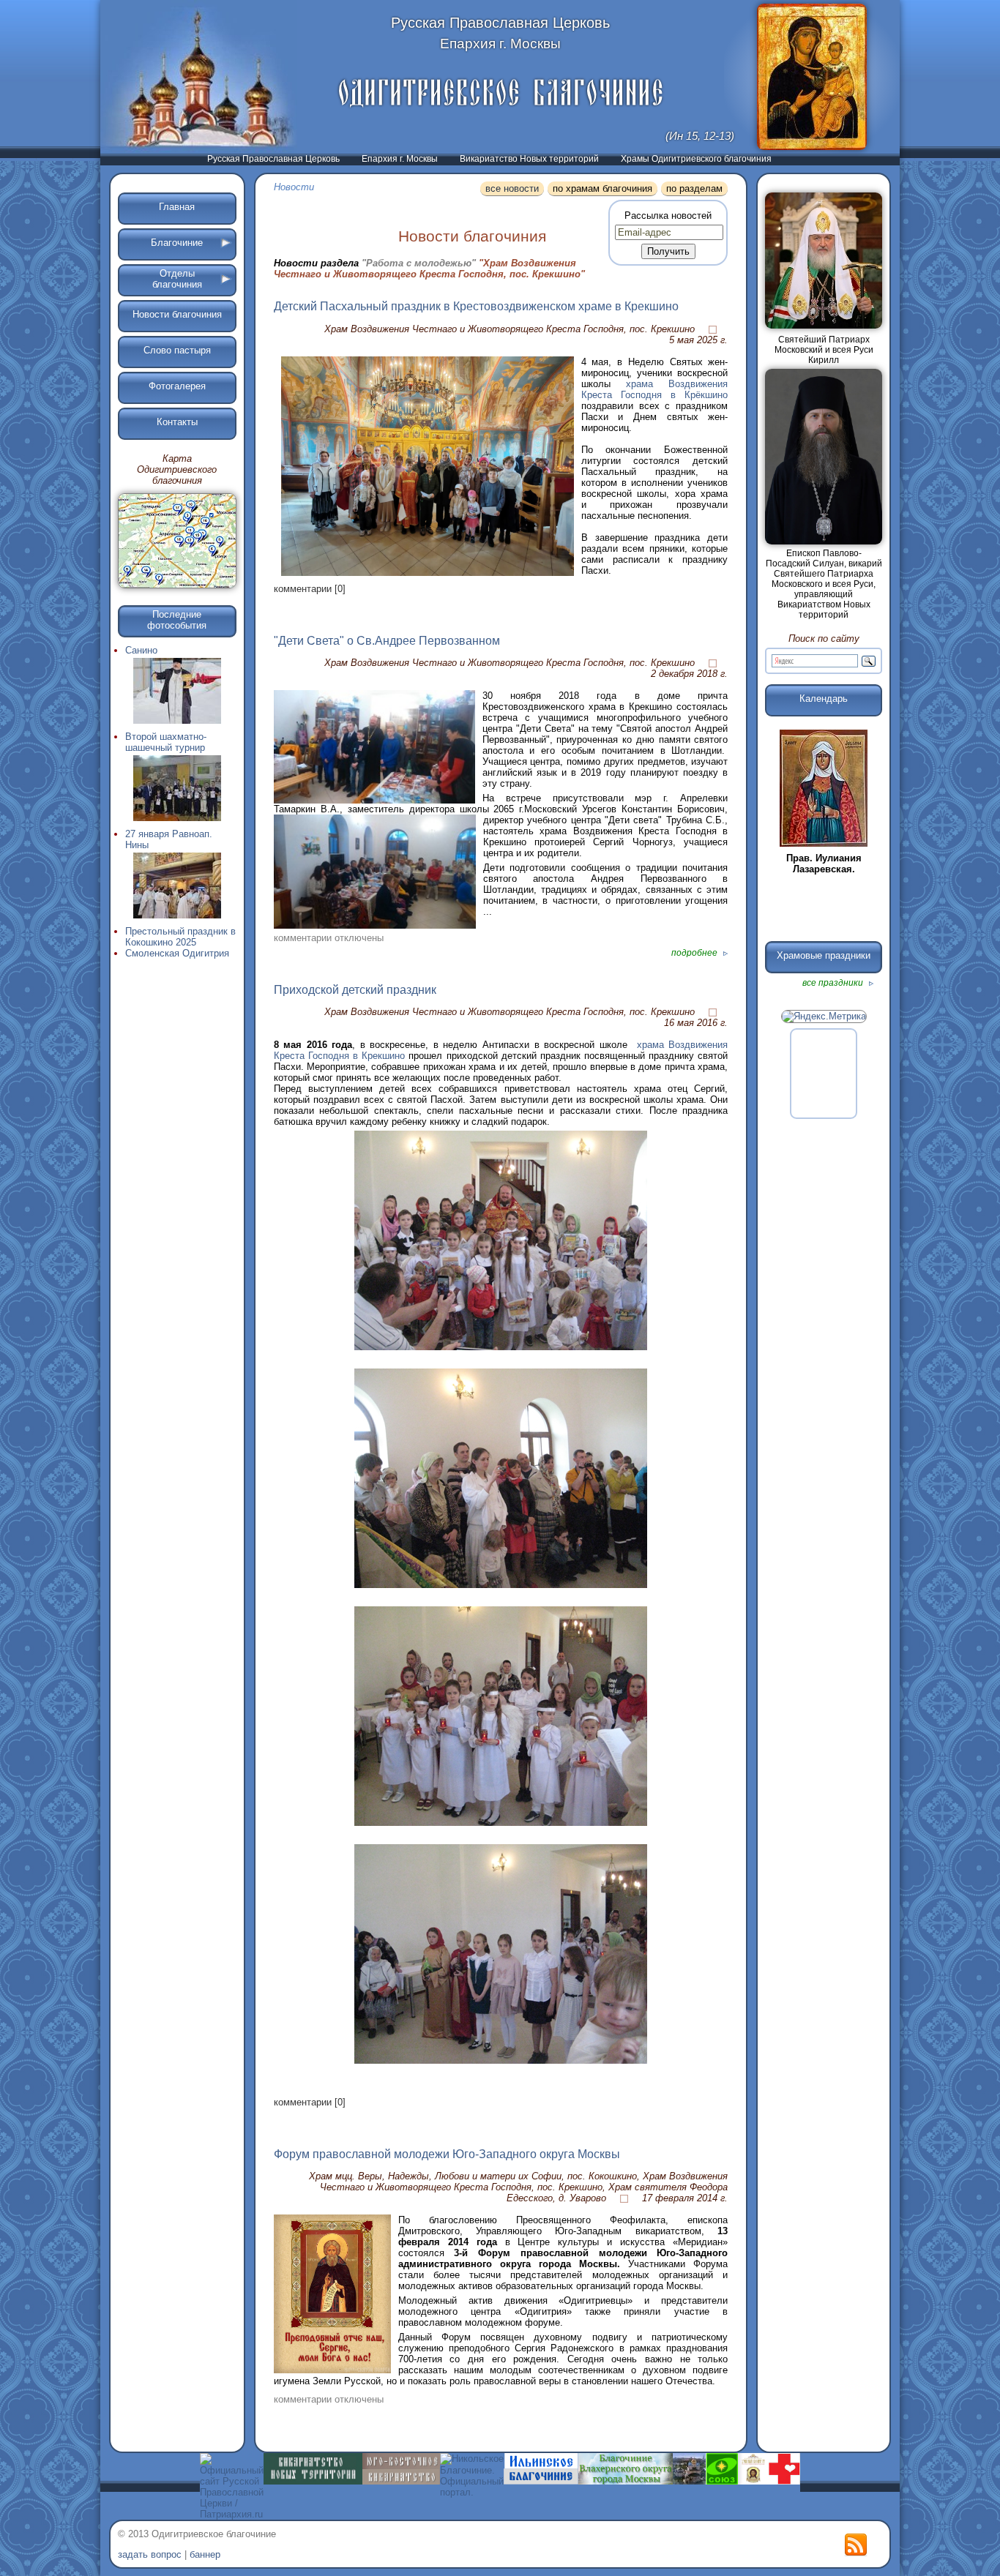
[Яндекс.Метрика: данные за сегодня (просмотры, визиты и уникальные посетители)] (824, 1016)
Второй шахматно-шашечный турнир (166, 742)
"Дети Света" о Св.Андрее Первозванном (387, 641)
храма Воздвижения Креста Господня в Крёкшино (655, 389)
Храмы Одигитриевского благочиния (696, 159)
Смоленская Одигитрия (177, 953)
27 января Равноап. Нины (169, 839)
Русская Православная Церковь (273, 159)
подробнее (695, 953)
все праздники (834, 983)
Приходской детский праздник (355, 990)
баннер (205, 2554)
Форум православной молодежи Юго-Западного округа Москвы (447, 2154)
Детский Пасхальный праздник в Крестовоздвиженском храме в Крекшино (476, 306)
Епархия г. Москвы (400, 159)
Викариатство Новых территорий (529, 159)
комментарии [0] (310, 589)
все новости (512, 188)
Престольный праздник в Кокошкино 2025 (180, 937)
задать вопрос (150, 2554)
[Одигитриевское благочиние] (500, 93)
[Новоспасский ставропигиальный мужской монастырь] (689, 2481)
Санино (141, 650)
